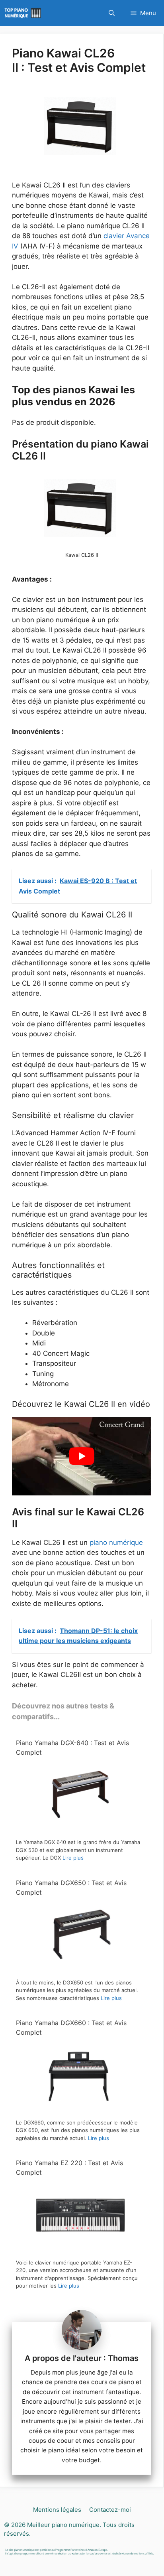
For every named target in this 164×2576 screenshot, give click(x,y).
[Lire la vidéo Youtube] (82, 1456)
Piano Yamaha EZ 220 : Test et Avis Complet (69, 2168)
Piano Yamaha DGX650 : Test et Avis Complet (71, 1888)
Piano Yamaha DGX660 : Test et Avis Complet (71, 2028)
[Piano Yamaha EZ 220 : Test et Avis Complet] (79, 2249)
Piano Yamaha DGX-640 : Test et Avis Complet (72, 1748)
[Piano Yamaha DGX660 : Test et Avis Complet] (79, 2109)
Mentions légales (57, 2510)
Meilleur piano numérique (63, 2524)
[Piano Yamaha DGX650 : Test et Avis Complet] (79, 1969)
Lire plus (73, 1858)
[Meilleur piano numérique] (24, 13)
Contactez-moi (110, 2510)
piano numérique (116, 1542)
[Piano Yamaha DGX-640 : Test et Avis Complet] (79, 1829)
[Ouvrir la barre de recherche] (112, 13)
